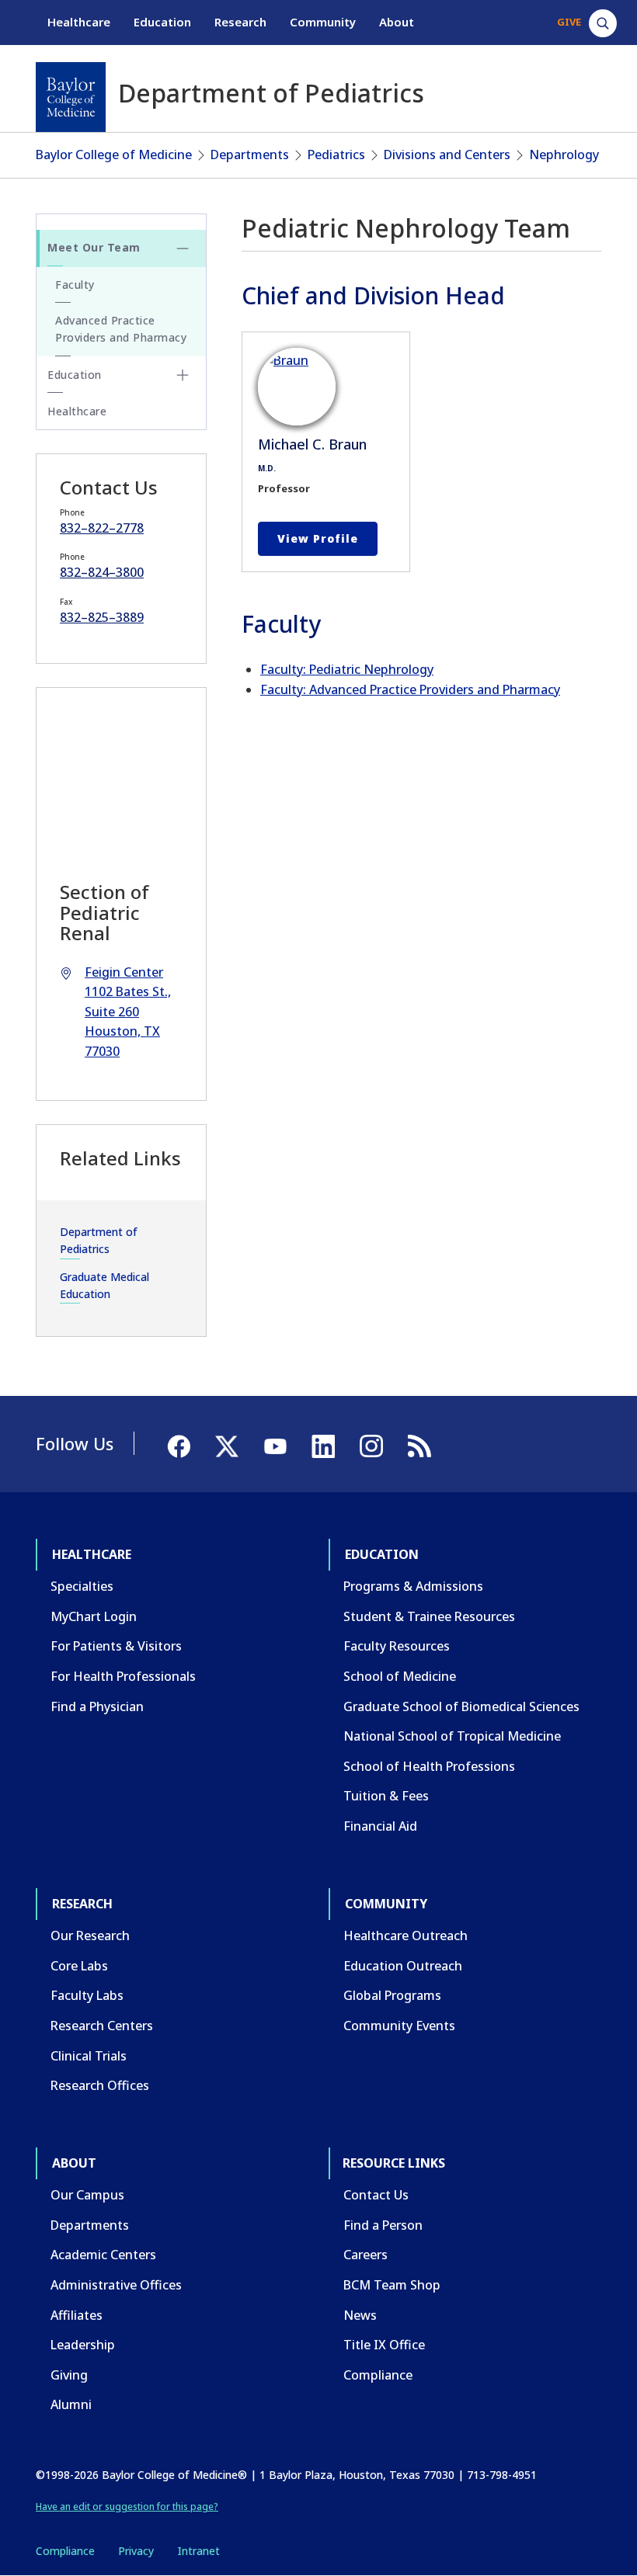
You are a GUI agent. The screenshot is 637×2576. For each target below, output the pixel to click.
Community (323, 22)
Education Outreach (403, 1966)
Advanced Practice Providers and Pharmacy (121, 329)
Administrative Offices (116, 2285)
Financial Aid (380, 1826)
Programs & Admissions (413, 1586)
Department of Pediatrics (99, 1240)
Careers (365, 2255)
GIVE (569, 22)
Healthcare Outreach (406, 1935)
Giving (69, 2375)
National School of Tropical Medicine (452, 1736)
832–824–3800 (102, 572)
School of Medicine (400, 1676)
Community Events (399, 2026)
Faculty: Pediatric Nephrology (347, 669)
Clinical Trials (89, 2056)
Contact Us (376, 2195)
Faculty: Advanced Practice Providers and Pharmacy (410, 689)
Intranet (198, 2551)
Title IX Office (384, 2345)
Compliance (378, 2375)
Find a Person (383, 2225)
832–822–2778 (102, 528)
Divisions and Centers (447, 154)
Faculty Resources (397, 1646)
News (360, 2315)
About (397, 22)
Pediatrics (336, 154)
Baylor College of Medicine (114, 154)
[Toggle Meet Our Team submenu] (183, 248)
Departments (250, 154)
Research (240, 22)
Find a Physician (97, 1706)
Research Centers (102, 2026)
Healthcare (79, 22)
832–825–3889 (102, 617)
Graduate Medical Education (104, 1285)
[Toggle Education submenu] (183, 375)
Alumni (71, 2404)
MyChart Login (94, 1616)
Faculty (75, 285)
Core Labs (79, 1966)
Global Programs (392, 1995)
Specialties (82, 1586)
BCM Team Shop (392, 2285)
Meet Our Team (94, 247)
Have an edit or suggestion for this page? (127, 2507)
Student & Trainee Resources (429, 1616)
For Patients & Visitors (116, 1646)
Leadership (83, 2345)
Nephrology (564, 154)
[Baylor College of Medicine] (71, 97)
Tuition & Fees (386, 1796)
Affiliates (77, 2315)
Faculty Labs (87, 1995)
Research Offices (100, 2085)
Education (162, 22)
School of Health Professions (429, 1766)
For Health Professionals (123, 1676)
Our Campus (87, 2195)
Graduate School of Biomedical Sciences (461, 1706)
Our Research (90, 1935)
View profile (318, 538)
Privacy (136, 2551)
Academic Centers (103, 2255)
